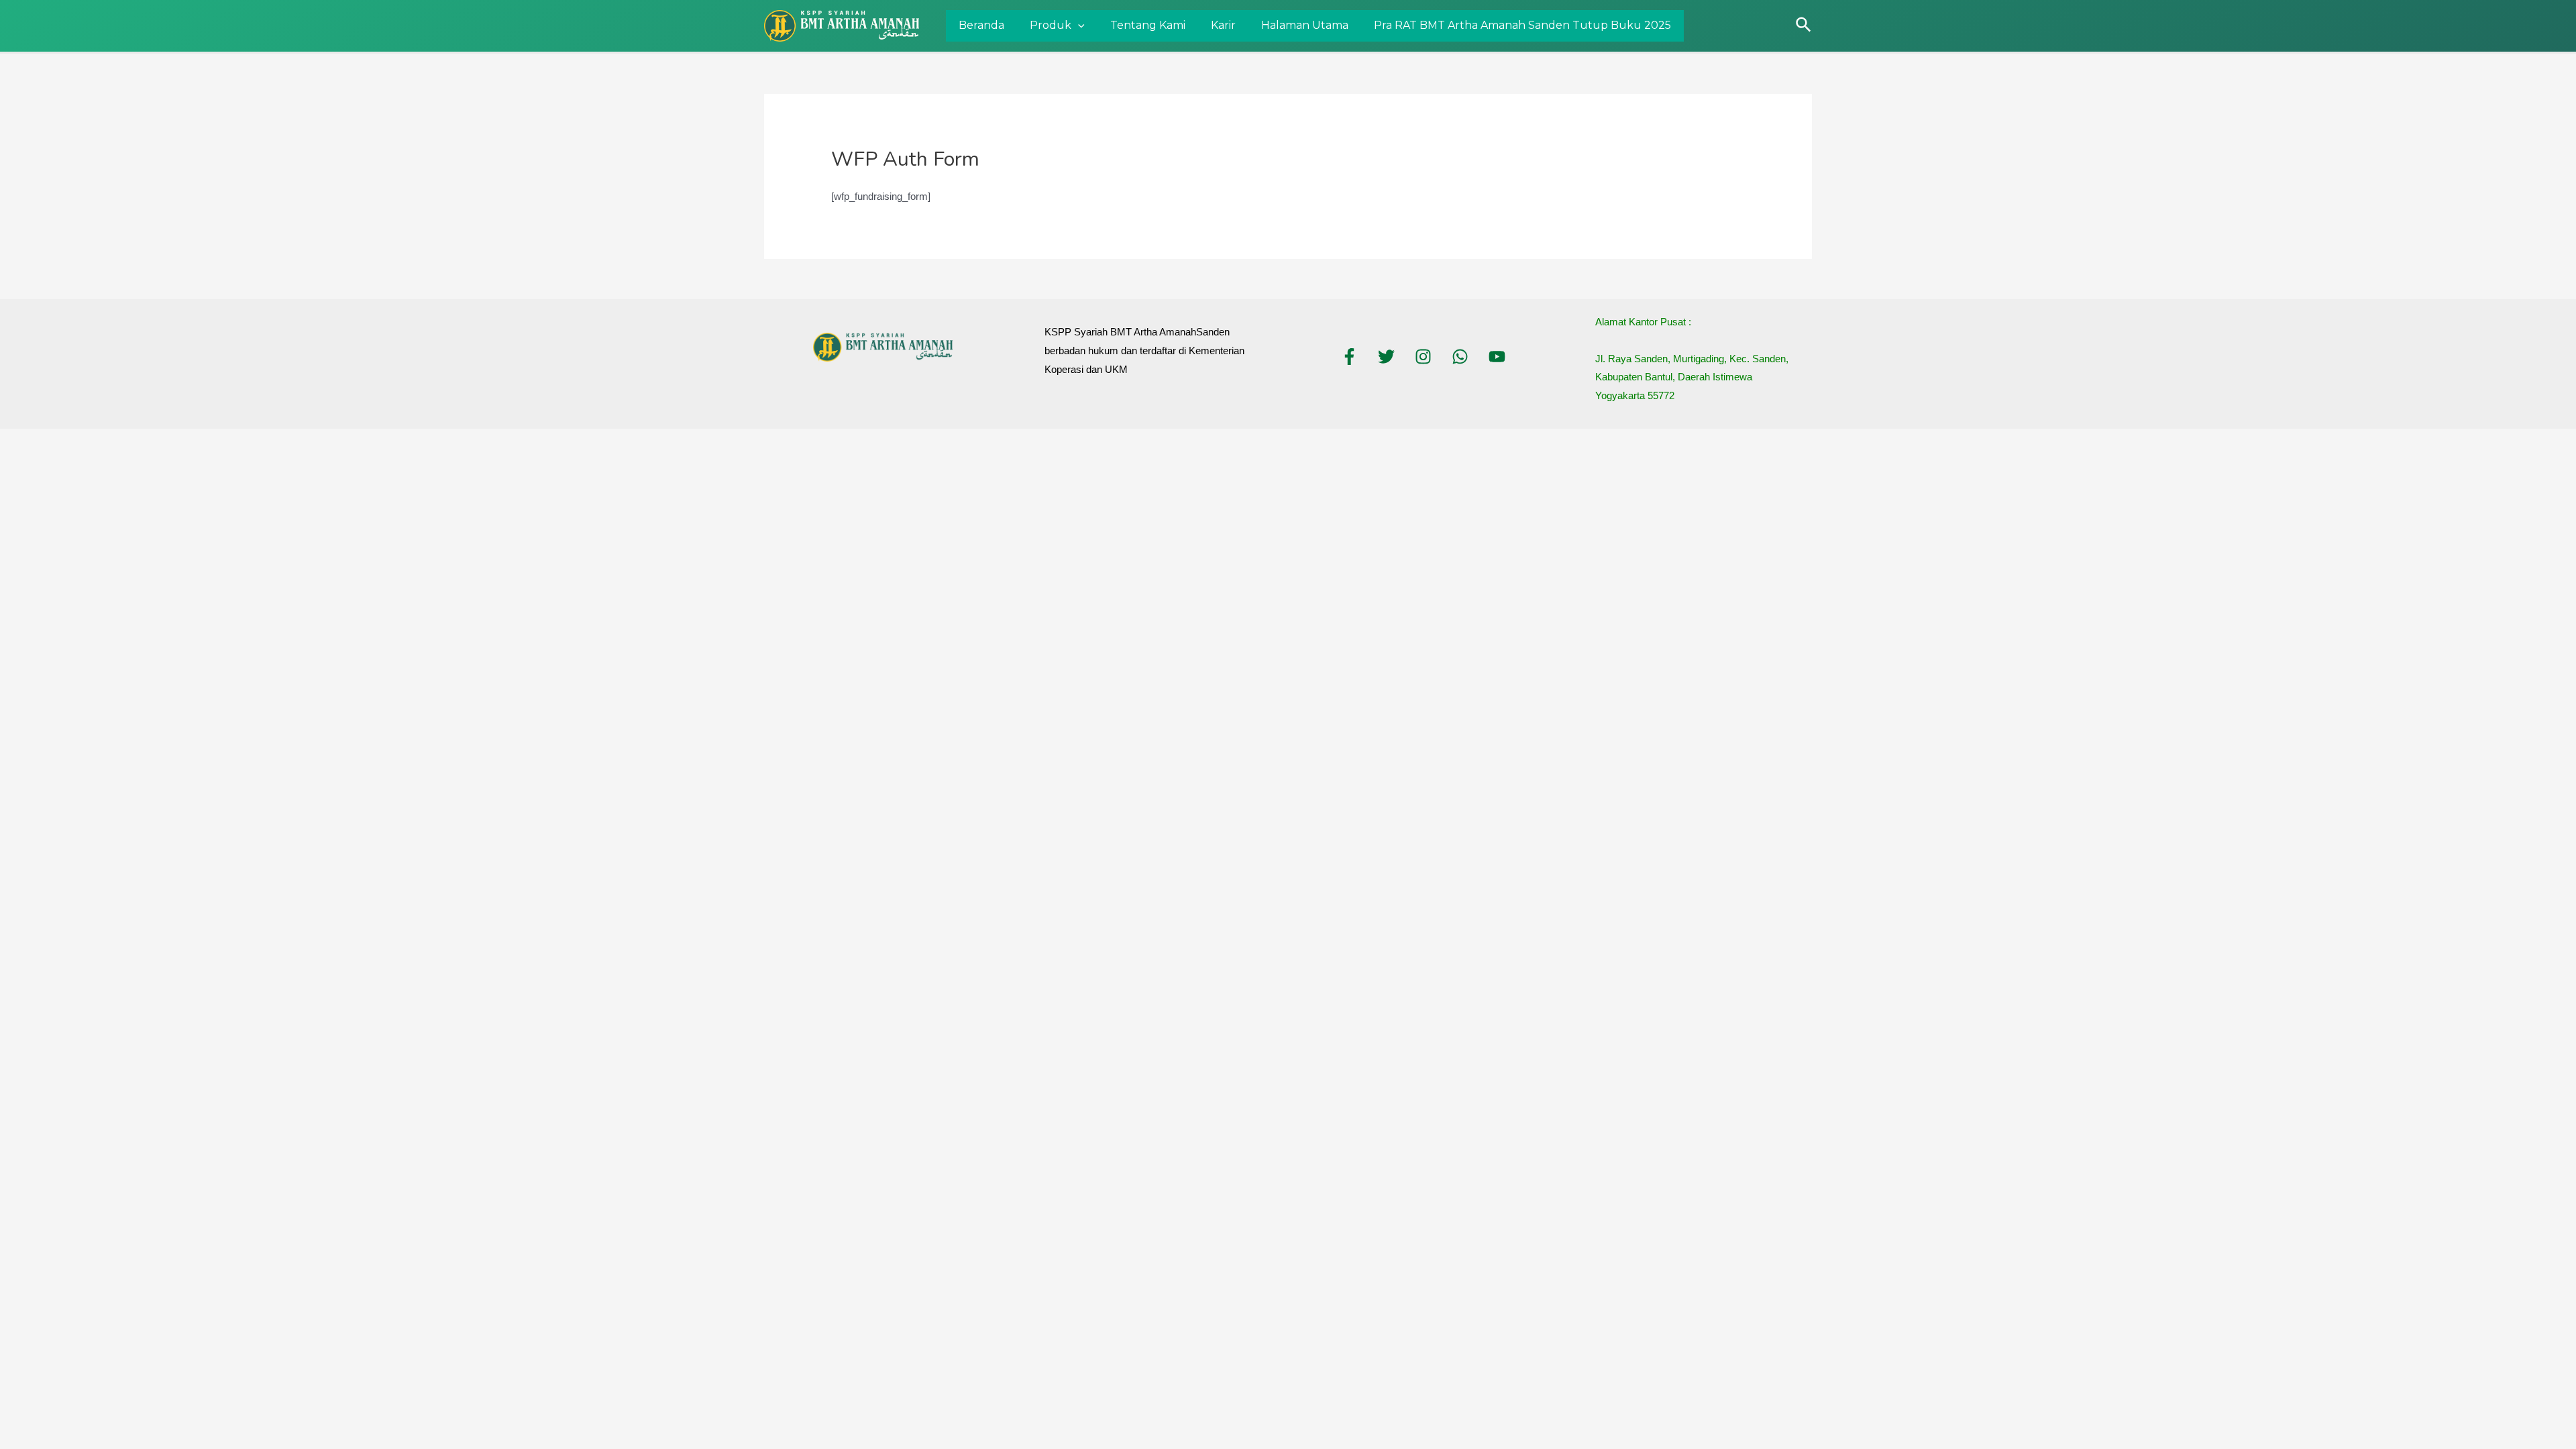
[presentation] (1078, 26)
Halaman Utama (1305, 25)
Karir (1223, 25)
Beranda (981, 25)
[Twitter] (1386, 357)
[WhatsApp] (1460, 357)
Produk (1051, 25)
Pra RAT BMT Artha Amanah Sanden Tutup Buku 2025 (1522, 25)
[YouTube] (1497, 357)
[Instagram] (1423, 357)
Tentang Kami (1148, 25)
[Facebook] (1349, 357)
